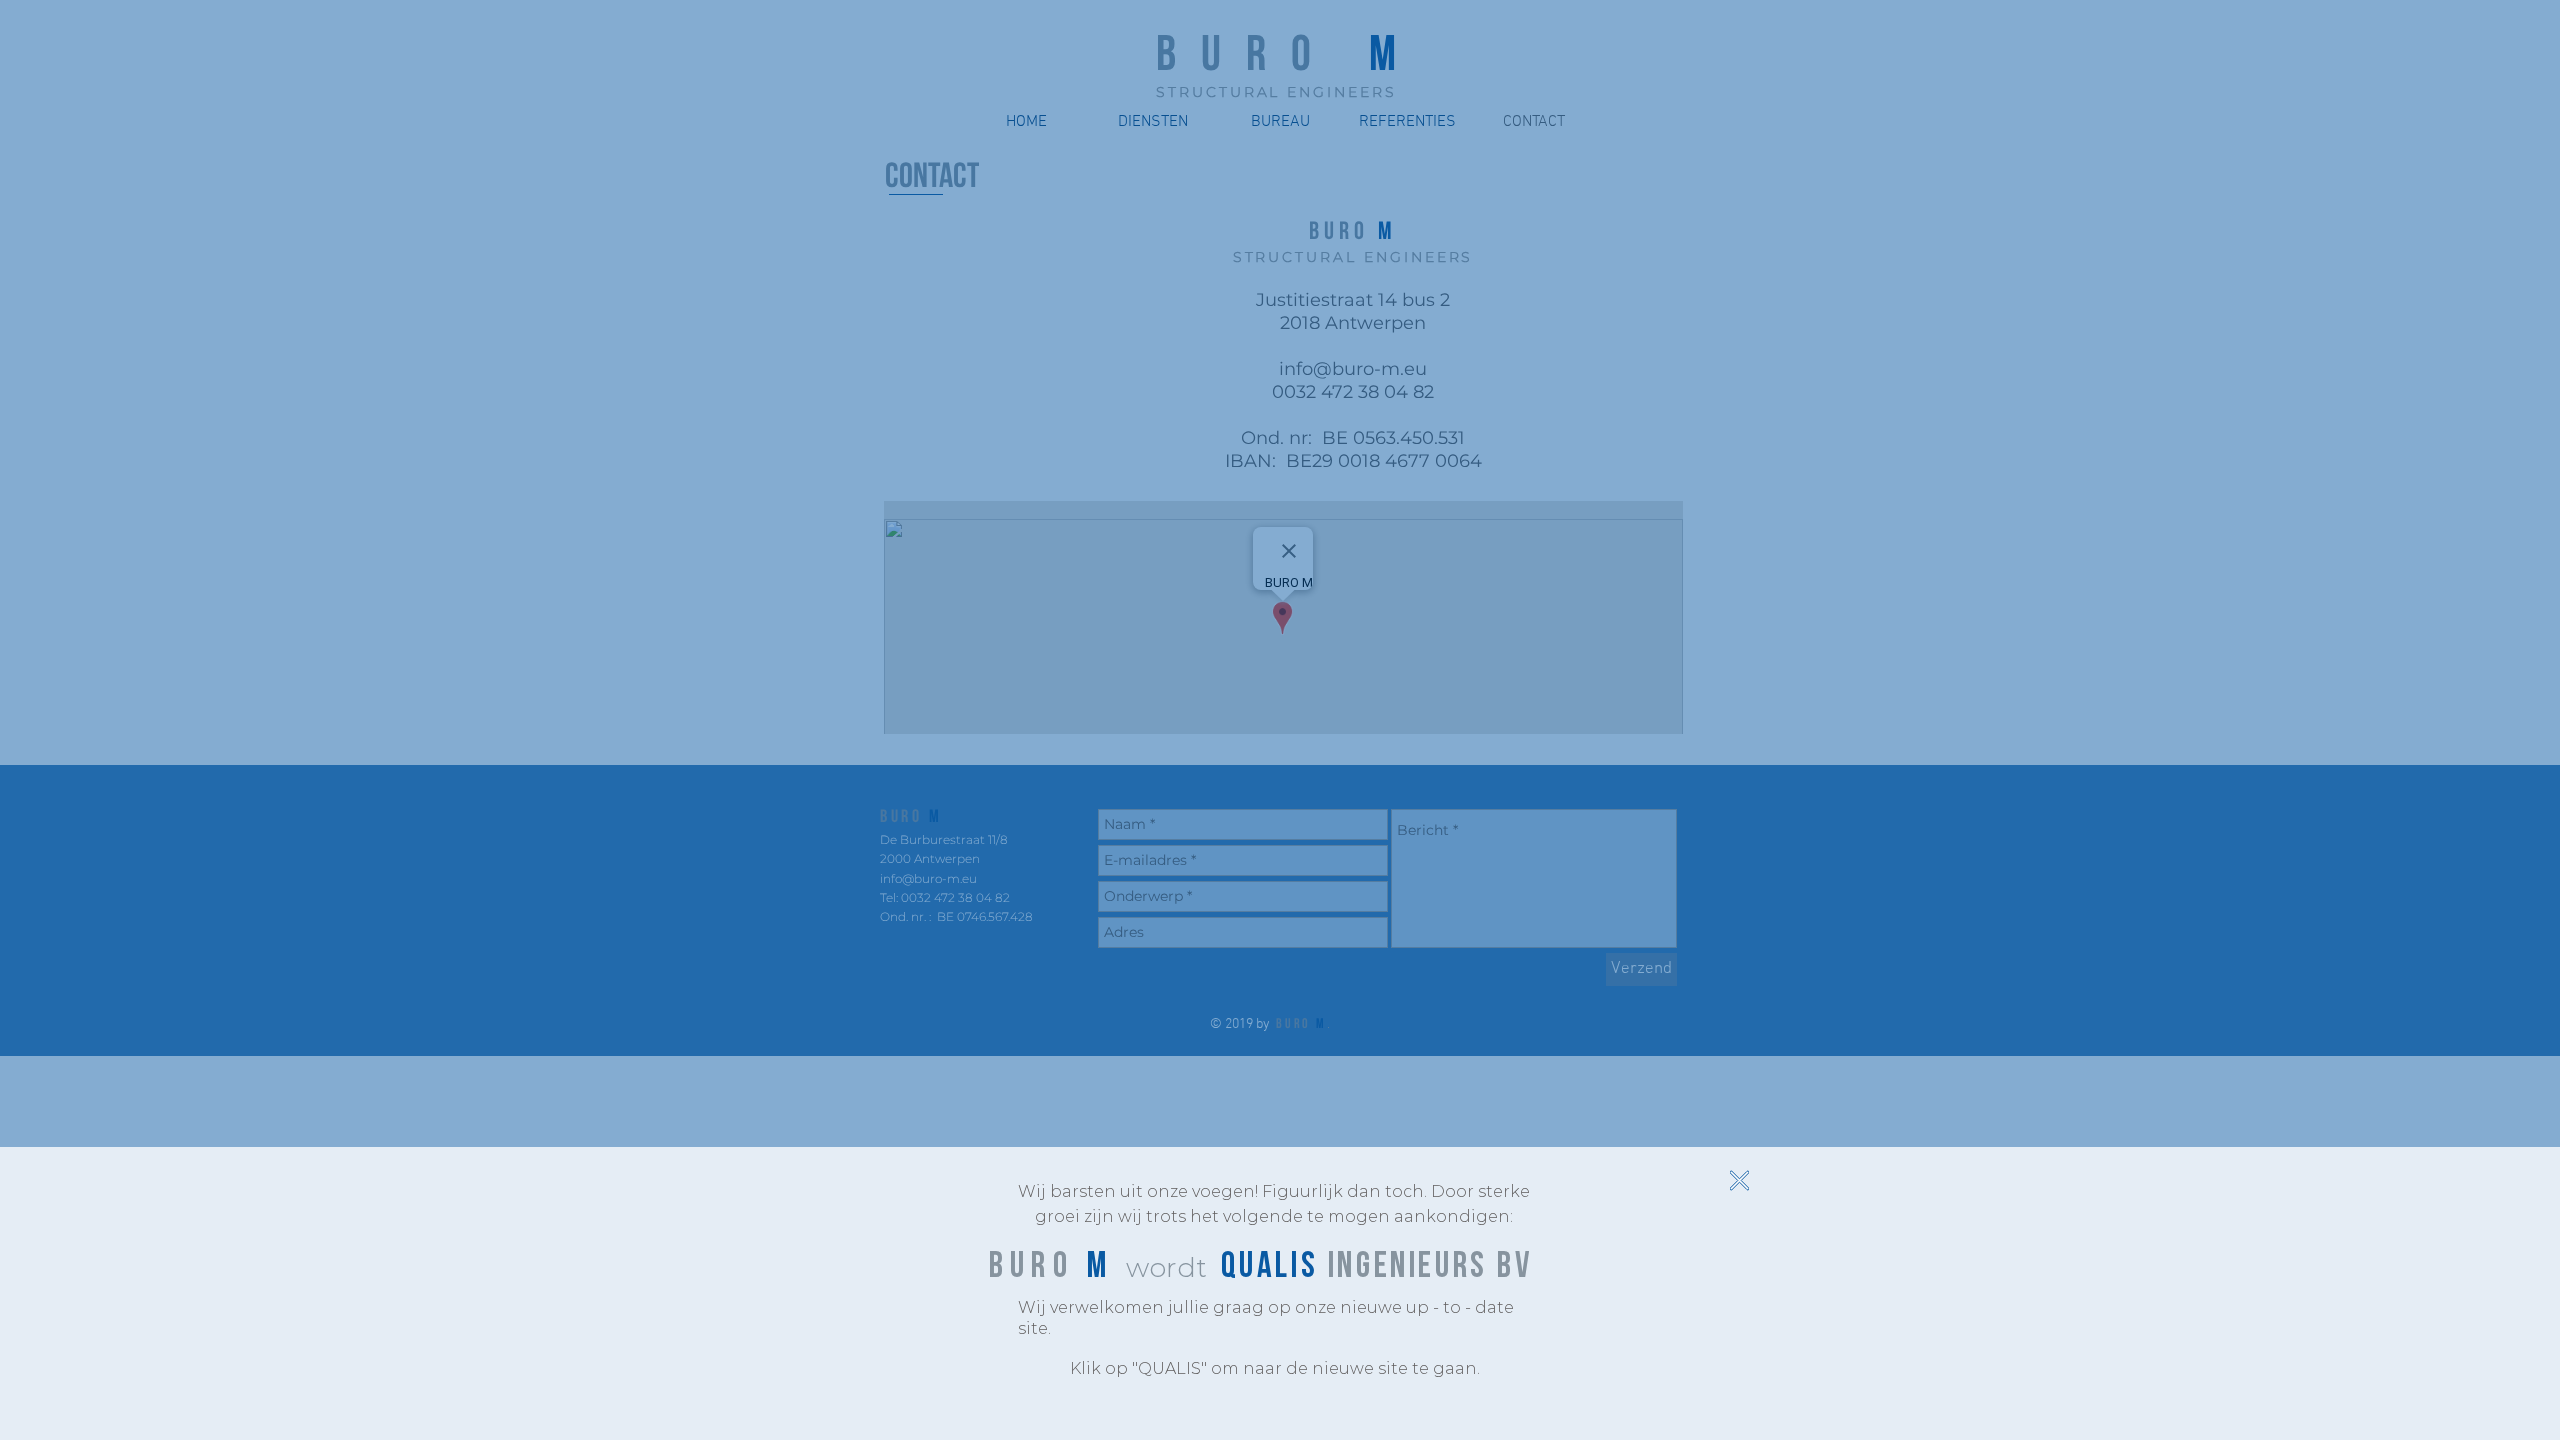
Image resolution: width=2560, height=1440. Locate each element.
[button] (1739, 1180)
